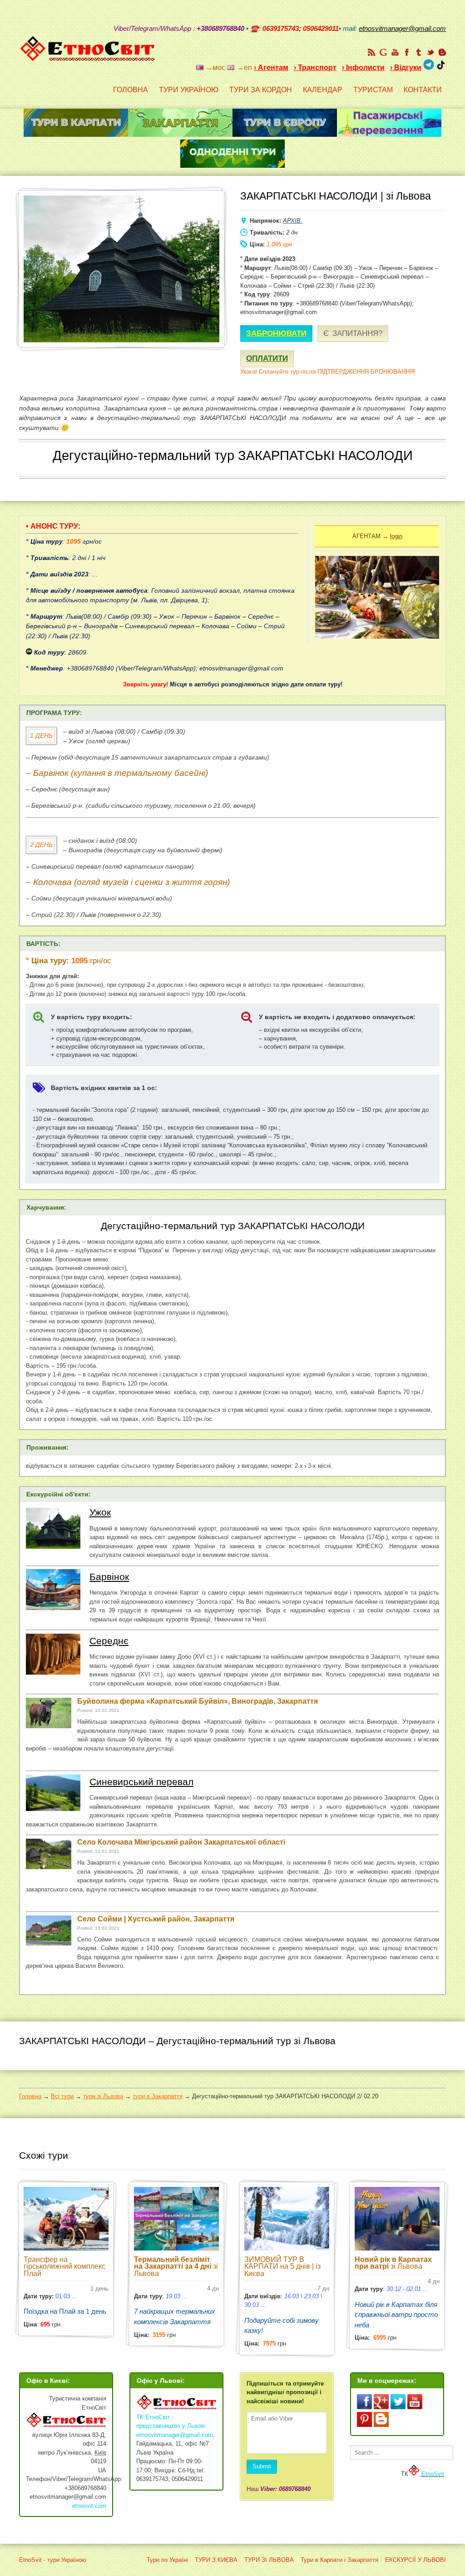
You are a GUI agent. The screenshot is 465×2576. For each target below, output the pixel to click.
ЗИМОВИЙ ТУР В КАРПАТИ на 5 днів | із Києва (282, 2266)
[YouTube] (395, 52)
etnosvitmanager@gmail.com (175, 2435)
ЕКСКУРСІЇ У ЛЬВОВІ (416, 2560)
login (396, 536)
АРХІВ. (293, 221)
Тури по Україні (167, 2560)
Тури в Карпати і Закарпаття (339, 2560)
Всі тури (62, 2096)
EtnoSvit (432, 2474)
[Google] (383, 52)
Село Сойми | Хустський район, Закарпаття (156, 1919)
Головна (30, 2096)
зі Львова (176, 2266)
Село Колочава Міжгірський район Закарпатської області (181, 1842)
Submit (262, 2466)
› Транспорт (315, 68)
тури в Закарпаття (158, 2096)
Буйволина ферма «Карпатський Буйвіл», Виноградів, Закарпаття (198, 1701)
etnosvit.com (89, 2506)
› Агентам (271, 68)
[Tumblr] (419, 52)
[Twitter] (430, 52)
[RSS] (371, 52)
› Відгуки (406, 68)
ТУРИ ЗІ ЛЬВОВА (269, 2560)
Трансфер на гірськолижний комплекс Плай (64, 2266)
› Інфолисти (363, 68)
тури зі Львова (103, 2096)
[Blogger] (442, 52)
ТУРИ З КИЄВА (216, 2560)
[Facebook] (407, 52)
